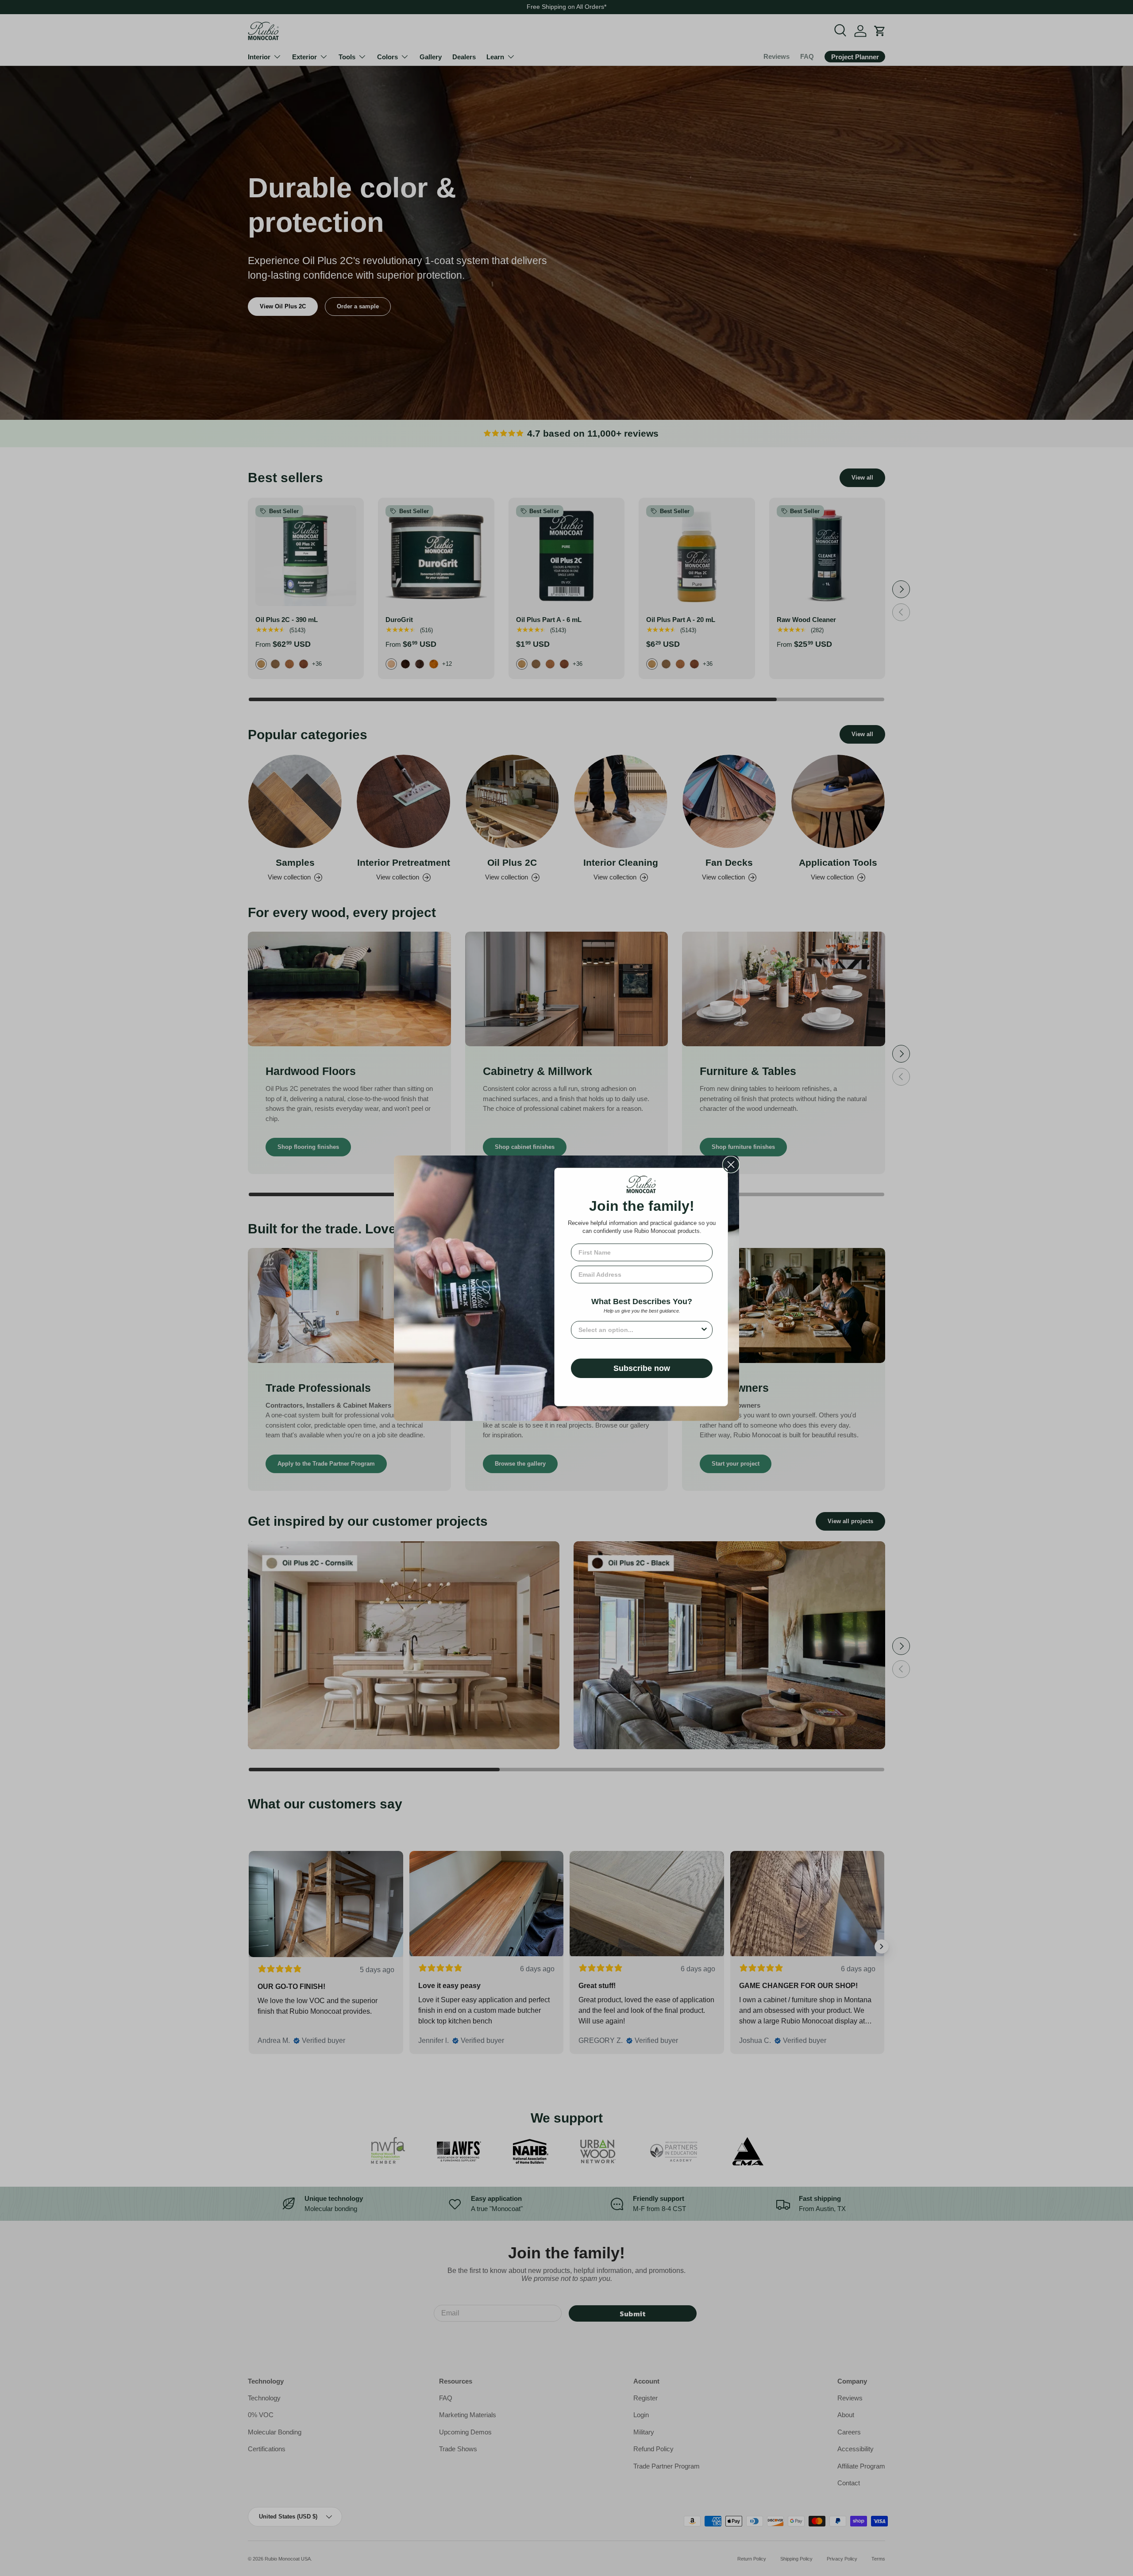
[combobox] (639, 1330)
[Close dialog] (731, 1165)
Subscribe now (642, 1368)
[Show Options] (704, 1330)
